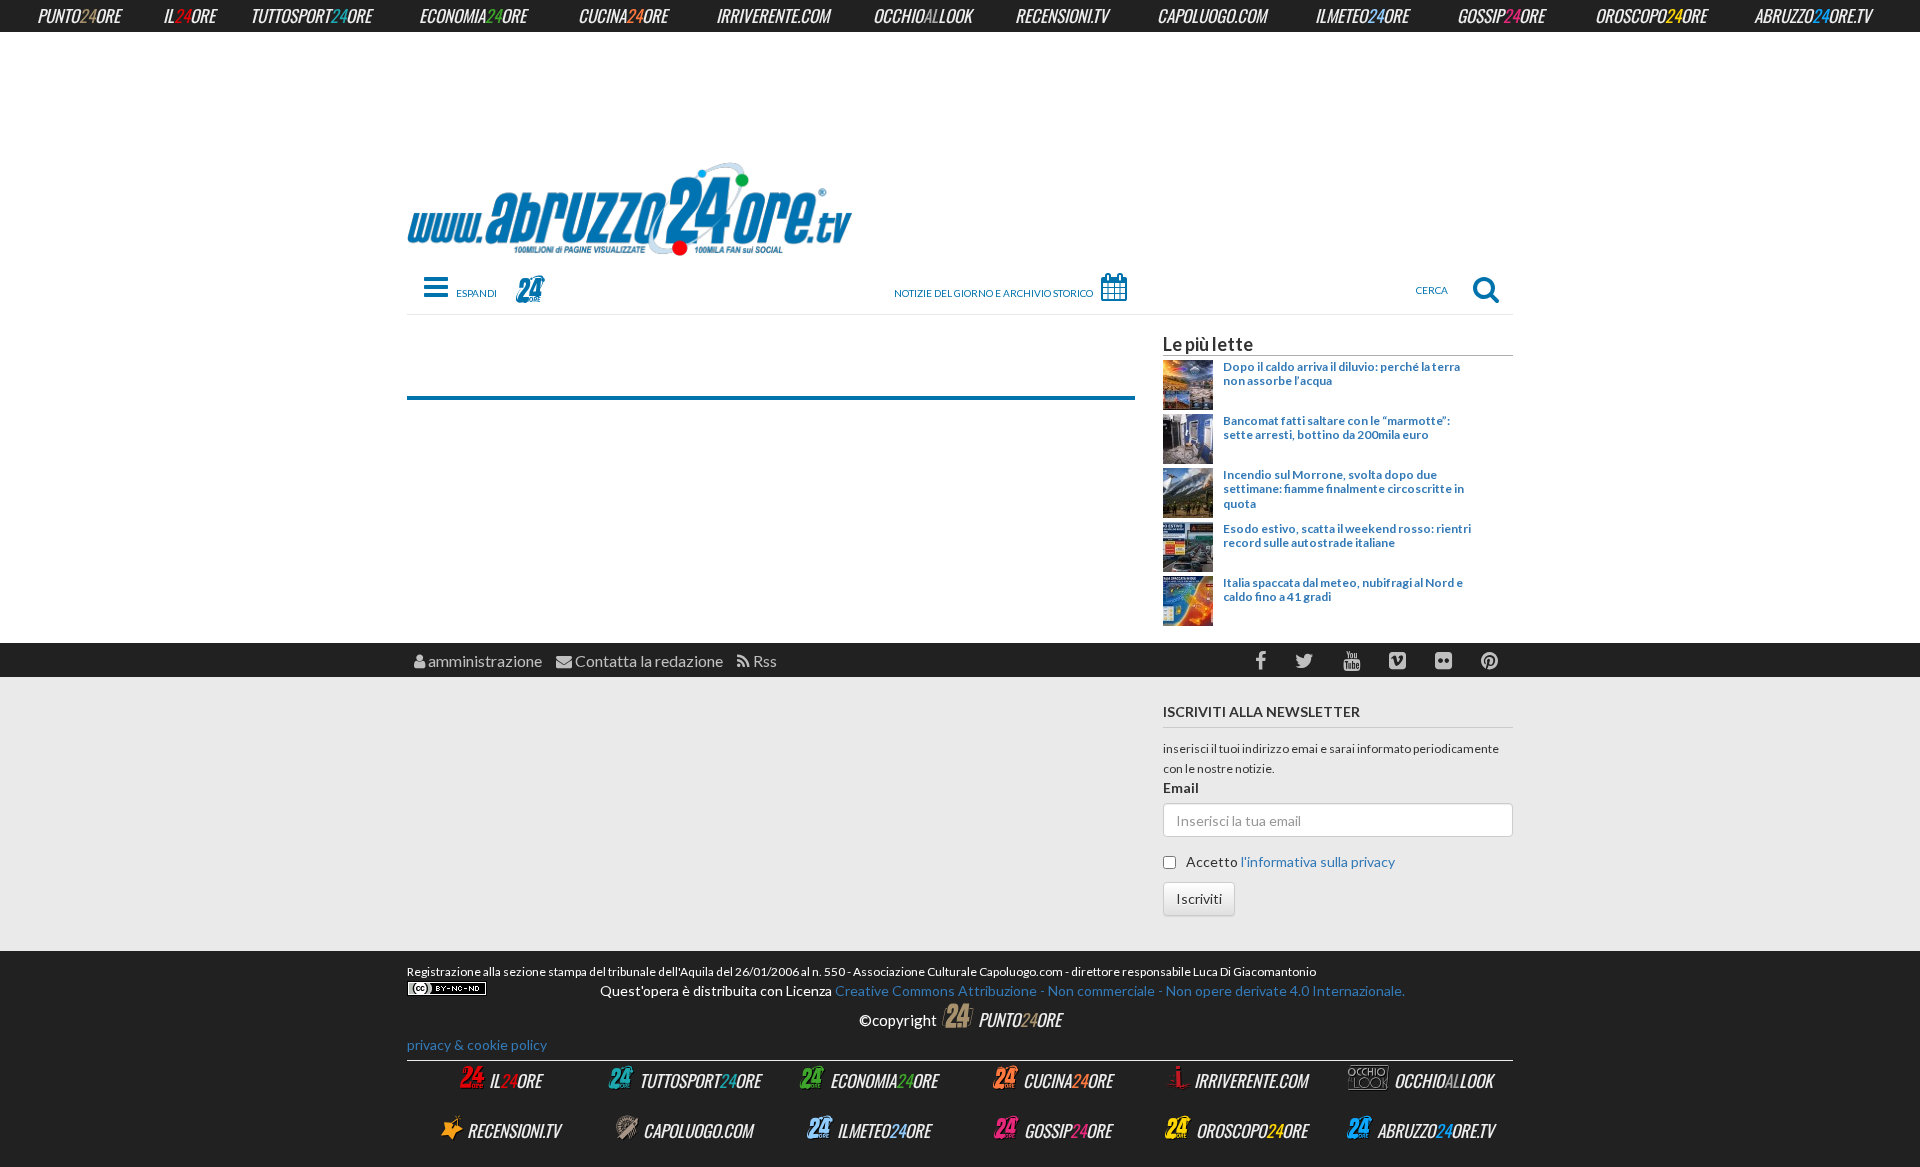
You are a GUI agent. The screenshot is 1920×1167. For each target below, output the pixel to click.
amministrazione (483, 660)
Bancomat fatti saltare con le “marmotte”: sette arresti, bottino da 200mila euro (1336, 427)
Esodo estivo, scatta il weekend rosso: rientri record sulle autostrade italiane (1347, 535)
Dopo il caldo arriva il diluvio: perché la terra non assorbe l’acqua (1341, 373)
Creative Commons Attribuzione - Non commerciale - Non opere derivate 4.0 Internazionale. (1118, 990)
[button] (1260, 660)
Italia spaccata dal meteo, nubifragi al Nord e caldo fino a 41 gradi (1343, 589)
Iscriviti (1199, 898)
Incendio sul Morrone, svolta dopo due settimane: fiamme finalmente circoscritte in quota (1343, 489)
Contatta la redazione (647, 660)
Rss (763, 660)
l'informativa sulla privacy (1318, 861)
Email (1181, 787)
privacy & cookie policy (477, 1044)
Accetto (1289, 861)
